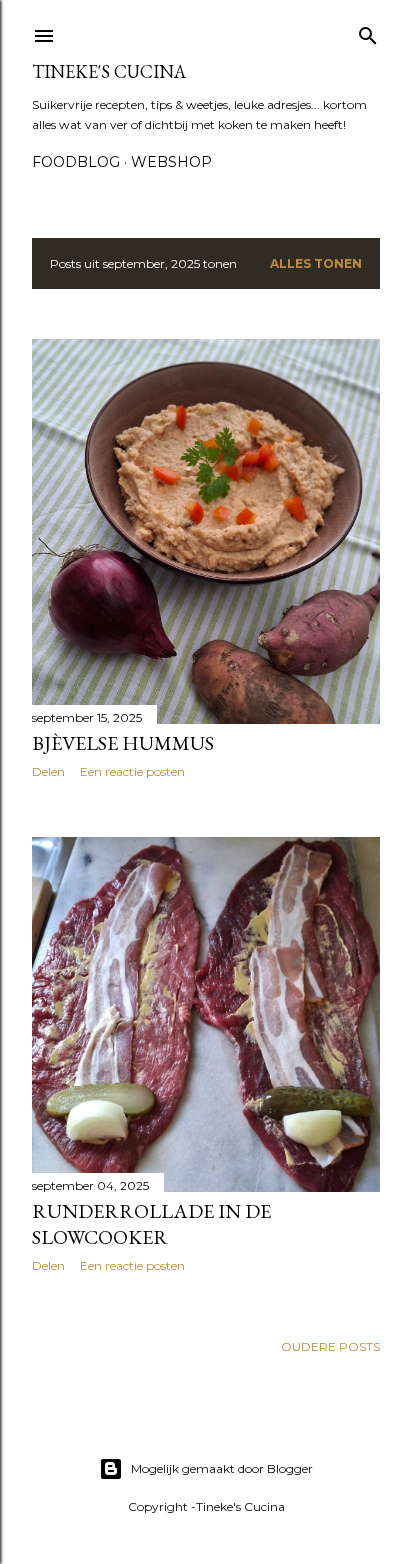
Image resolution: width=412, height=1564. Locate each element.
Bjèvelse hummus (123, 743)
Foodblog (76, 162)
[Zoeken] (368, 31)
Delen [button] (48, 771)
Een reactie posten (132, 771)
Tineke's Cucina (109, 71)
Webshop (171, 162)
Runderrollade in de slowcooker (151, 1224)
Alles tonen (316, 263)
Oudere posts (330, 1346)
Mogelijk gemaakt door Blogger (222, 1468)
